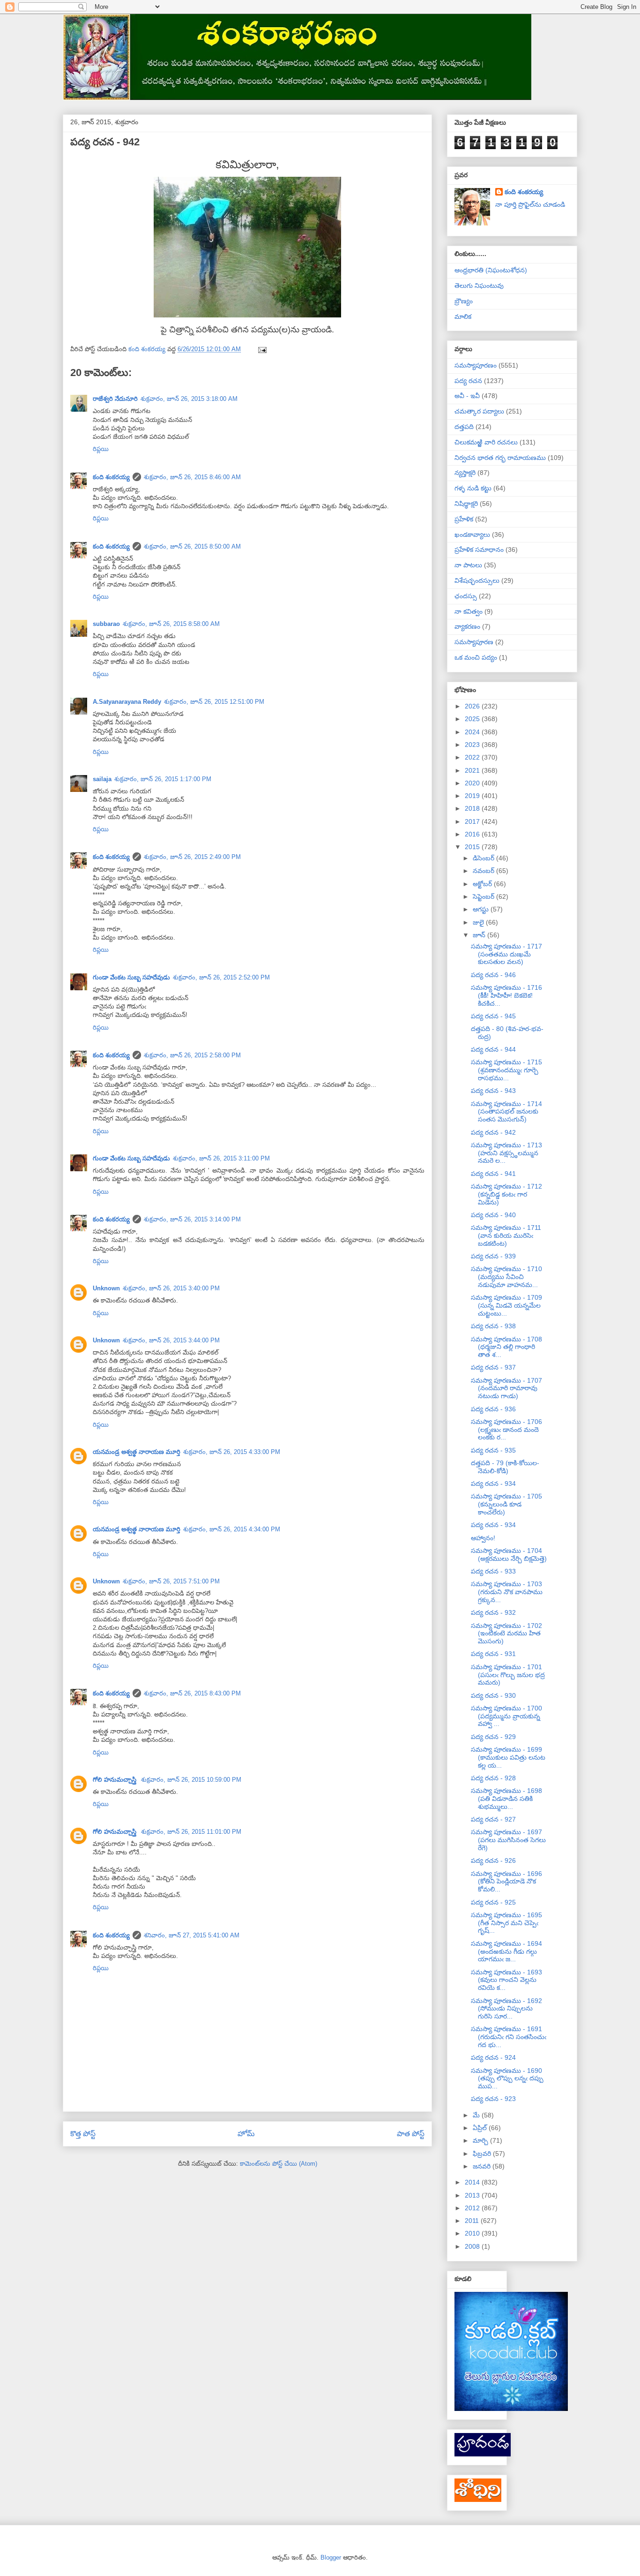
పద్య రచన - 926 (493, 1860)
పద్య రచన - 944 (493, 1049)
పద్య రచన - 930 (493, 1695)
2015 (473, 847)
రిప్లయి (101, 449)
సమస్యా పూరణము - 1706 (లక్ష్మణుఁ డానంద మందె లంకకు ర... (506, 1430)
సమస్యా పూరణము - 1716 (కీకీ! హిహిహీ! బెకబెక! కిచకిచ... (506, 995)
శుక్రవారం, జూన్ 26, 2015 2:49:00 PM (192, 857)
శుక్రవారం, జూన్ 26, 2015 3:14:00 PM (192, 1219)
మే (477, 2115)
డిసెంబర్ (484, 858)
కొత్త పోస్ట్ (83, 2134)
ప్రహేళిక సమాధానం (479, 550)
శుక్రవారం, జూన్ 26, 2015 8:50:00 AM (192, 546)
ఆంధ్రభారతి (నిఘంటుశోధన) (491, 270)
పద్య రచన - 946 (493, 975)
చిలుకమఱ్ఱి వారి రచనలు (486, 442)
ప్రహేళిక (464, 519)
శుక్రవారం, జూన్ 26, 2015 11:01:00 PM (191, 1832)
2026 (473, 706)
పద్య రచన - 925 (493, 1902)
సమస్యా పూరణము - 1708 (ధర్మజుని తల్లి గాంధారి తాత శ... (506, 1347)
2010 (473, 2233)
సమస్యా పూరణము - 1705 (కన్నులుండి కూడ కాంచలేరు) (506, 1504)
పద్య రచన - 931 (493, 1654)
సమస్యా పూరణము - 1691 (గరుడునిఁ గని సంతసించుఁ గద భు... (509, 2037)
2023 (473, 745)
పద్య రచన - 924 (493, 2057)
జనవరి (483, 2166)
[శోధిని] (478, 2500)
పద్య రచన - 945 (493, 1016)
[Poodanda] (483, 2454)
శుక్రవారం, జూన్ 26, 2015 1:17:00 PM (163, 779)
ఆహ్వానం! (483, 1538)
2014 (473, 2182)
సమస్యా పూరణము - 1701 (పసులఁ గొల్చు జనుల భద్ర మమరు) (508, 1675)
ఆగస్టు (482, 909)
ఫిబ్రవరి (483, 2154)
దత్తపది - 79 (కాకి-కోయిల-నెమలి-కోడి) (505, 1467)
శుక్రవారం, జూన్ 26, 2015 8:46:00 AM (192, 477)
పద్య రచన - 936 (493, 1409)
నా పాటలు (468, 565)
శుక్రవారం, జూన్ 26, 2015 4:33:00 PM (232, 1452)
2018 (473, 808)
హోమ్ (246, 2134)
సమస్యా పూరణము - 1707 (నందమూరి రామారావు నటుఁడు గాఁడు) (506, 1388)
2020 (473, 783)
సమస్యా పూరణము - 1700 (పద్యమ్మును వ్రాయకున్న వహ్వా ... (506, 1716)
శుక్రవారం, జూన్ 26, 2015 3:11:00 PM (221, 1158)
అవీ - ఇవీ (467, 396)
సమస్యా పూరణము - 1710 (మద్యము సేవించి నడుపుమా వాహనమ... (506, 1277)
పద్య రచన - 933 (493, 1571)
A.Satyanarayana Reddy (127, 702)
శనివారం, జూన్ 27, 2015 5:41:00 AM (192, 1935)
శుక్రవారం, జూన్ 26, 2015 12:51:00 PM (214, 702)
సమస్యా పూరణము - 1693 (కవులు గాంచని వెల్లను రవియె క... (506, 1980)
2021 (473, 770)
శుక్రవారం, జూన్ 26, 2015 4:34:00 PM (232, 1529)
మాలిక (463, 316)
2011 (473, 2221)
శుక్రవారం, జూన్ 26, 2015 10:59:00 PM (191, 1780)
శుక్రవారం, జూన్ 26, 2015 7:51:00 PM (171, 1581)
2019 (473, 796)
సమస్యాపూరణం (476, 365)
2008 (473, 2246)
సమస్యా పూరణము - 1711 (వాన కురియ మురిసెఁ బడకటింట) (506, 1235)
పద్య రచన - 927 (493, 1819)
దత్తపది (464, 427)
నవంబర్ (484, 871)
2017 (473, 821)
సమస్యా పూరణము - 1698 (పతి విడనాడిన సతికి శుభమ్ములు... (506, 1799)
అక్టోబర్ (483, 884)
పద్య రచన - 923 (493, 2099)
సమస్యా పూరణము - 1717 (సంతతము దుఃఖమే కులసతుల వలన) (506, 954)
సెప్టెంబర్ (484, 896)
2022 (473, 757)
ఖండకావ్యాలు (472, 535)
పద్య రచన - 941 (493, 1174)
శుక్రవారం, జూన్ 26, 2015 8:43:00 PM (192, 1693)
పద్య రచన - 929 (493, 1737)
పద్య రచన (468, 381)
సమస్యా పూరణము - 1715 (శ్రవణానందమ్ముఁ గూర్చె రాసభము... (506, 1070)
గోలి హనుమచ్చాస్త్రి (115, 1780)
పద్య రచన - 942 (493, 1132)
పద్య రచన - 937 (493, 1367)
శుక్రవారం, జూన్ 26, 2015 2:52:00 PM (221, 977)
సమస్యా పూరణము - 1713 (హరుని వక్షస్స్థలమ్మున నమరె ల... (506, 1153)
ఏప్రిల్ (481, 2128)
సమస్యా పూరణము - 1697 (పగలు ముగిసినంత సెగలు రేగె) (508, 1840)
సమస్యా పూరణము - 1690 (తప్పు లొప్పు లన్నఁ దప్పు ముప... (507, 2079)
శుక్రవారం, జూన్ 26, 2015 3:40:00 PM (171, 1288)
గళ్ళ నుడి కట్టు (473, 488)
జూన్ (480, 935)
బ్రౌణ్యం (464, 301)
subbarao (106, 624)
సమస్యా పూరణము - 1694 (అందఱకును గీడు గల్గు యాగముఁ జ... (506, 1951)
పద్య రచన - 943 (493, 1091)
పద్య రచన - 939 (493, 1256)
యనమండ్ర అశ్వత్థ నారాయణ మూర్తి (137, 1452)
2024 (473, 732)
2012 (473, 2208)
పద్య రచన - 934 (493, 1484)
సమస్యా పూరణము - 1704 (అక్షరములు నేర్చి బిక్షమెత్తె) (509, 1555)
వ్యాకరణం (467, 626)
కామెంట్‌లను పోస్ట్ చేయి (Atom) (279, 2164)
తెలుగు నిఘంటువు (479, 286)
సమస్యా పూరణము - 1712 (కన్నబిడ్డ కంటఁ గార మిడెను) (506, 1194)
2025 (473, 719)
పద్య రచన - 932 (493, 1612)
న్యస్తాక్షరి (465, 473)
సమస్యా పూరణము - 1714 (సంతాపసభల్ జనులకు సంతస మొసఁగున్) (506, 1112)
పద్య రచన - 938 (493, 1326)
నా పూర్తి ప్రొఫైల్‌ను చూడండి (530, 204)
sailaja (102, 779)
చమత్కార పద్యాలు (479, 411)
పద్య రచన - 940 (493, 1215)
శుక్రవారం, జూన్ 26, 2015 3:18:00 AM (189, 399)
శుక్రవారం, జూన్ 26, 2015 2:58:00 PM (192, 1055)
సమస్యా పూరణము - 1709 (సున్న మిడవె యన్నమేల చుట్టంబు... (506, 1305)
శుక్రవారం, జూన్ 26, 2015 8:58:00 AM (171, 624)
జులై (479, 922)
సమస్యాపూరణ (474, 642)
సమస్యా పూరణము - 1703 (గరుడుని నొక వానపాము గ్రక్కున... (507, 1592)
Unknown (106, 1288)
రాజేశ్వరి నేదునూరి (115, 399)
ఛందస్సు (466, 596)
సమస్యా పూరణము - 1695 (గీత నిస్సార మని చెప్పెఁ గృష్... (506, 1923)
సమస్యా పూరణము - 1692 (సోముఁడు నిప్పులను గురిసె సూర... (506, 2009)
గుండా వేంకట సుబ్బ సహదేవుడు (131, 977)
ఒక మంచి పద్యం (476, 657)
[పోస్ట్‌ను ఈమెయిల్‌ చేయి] (262, 349)
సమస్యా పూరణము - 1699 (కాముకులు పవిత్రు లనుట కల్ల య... (508, 1757)
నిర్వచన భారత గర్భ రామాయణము (500, 458)
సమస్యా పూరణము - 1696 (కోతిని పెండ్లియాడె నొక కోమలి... (506, 1882)
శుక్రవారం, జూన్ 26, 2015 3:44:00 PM (171, 1340)
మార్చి (481, 2140)
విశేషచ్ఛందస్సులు (477, 580)
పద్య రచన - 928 (493, 1778)
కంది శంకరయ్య (111, 477)
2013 (473, 2195)
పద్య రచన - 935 (493, 1450)
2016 (473, 834)
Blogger (331, 2557)
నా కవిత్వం (469, 611)
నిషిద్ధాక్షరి (466, 504)
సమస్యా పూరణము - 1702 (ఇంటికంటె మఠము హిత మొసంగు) (506, 1634)
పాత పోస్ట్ (411, 2134)
